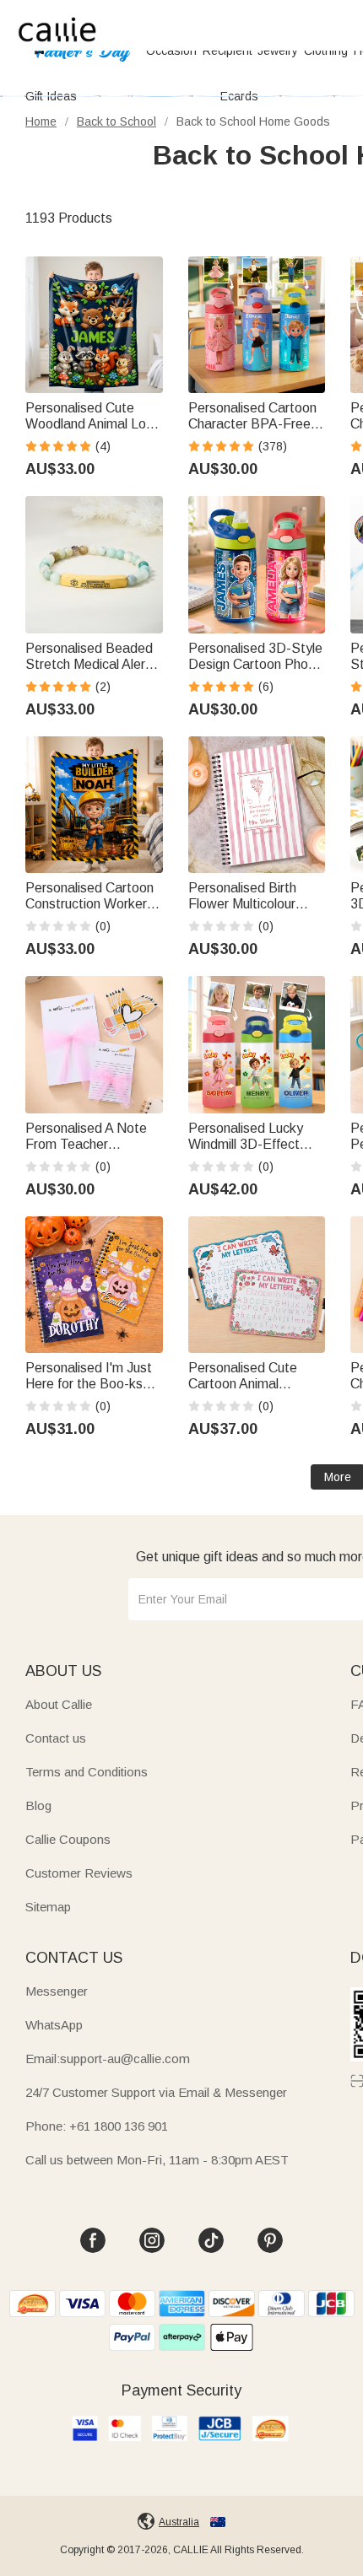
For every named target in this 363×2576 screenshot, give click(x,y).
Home (41, 121)
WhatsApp (54, 2025)
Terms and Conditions (87, 1772)
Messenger (57, 1991)
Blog (38, 1805)
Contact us (56, 1738)
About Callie (59, 1704)
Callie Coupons (68, 1839)
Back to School (116, 121)
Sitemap (48, 1907)
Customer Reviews (79, 1873)
